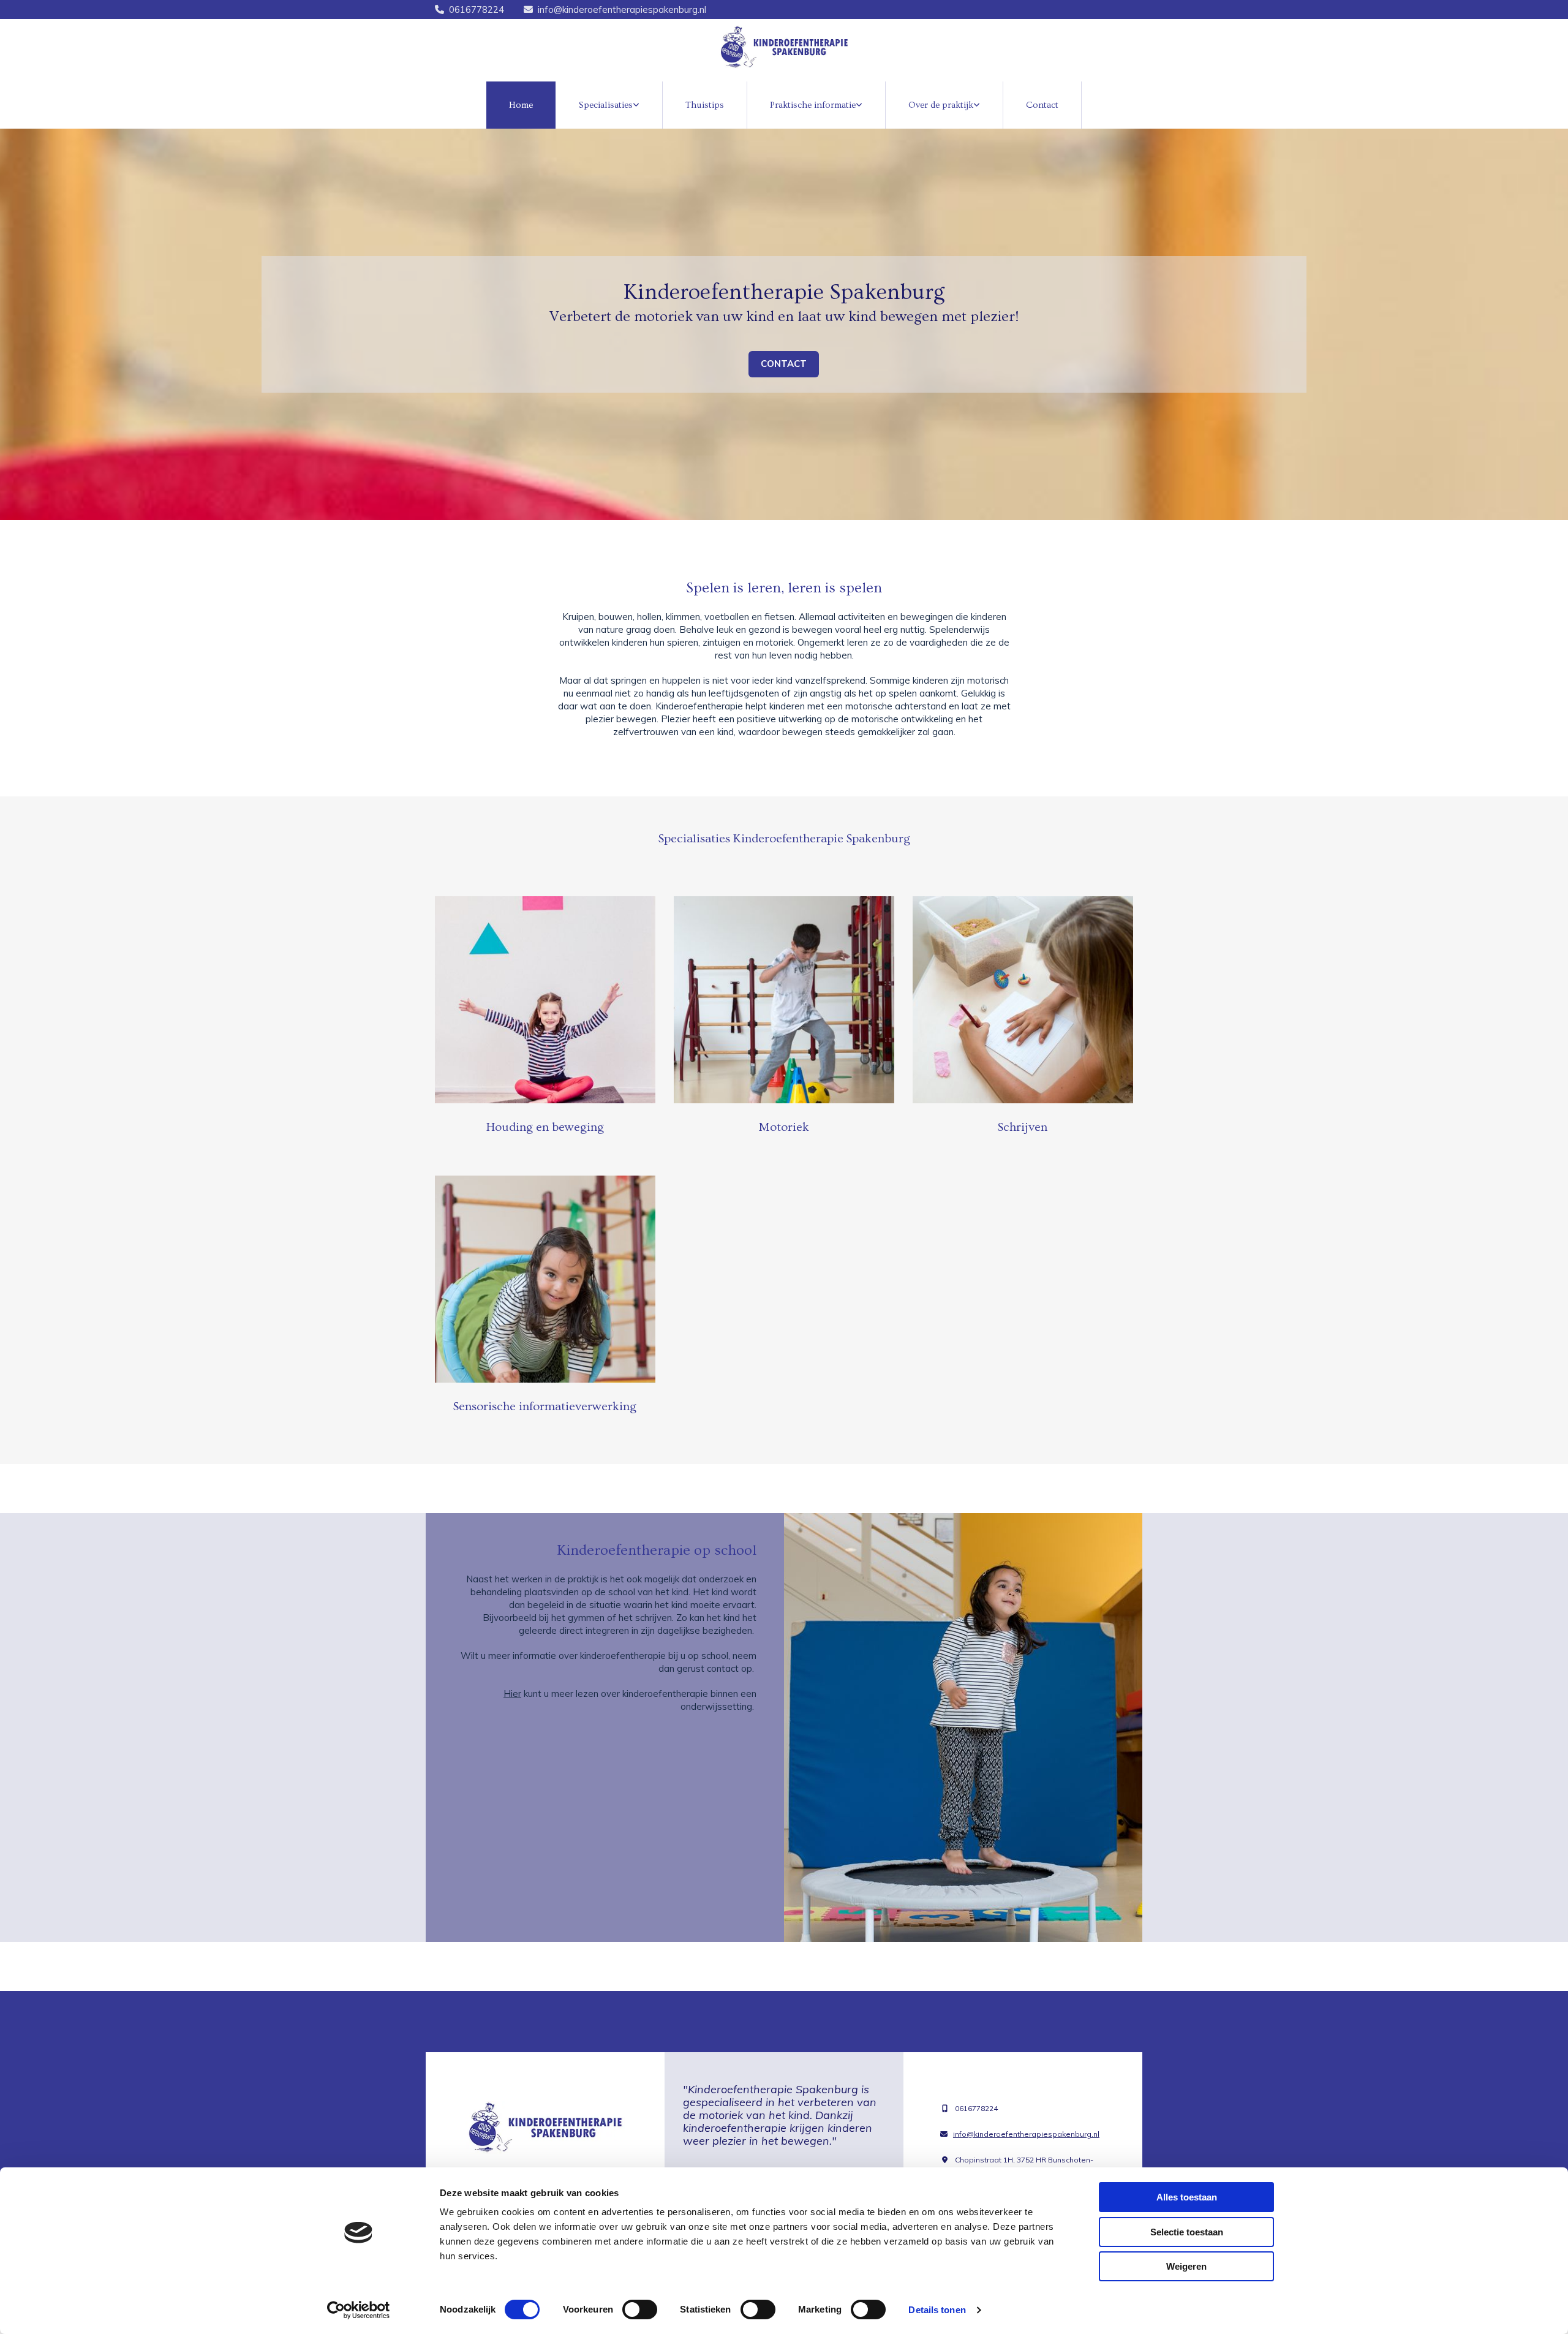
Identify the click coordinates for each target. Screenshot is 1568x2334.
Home (521, 105)
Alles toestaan (1187, 2197)
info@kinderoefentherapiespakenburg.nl (622, 9)
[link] (609, 105)
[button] (784, 364)
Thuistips (705, 105)
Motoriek (784, 1127)
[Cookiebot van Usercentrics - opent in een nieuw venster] (359, 2310)
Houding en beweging (545, 1127)
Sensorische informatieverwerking (545, 1407)
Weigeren (1186, 2266)
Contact (1042, 105)
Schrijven (1023, 1127)
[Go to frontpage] (784, 47)
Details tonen (937, 2310)
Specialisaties (606, 105)
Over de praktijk (941, 105)
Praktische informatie (813, 105)
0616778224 (477, 9)
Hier (512, 1694)
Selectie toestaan (1187, 2232)
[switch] (640, 2309)
